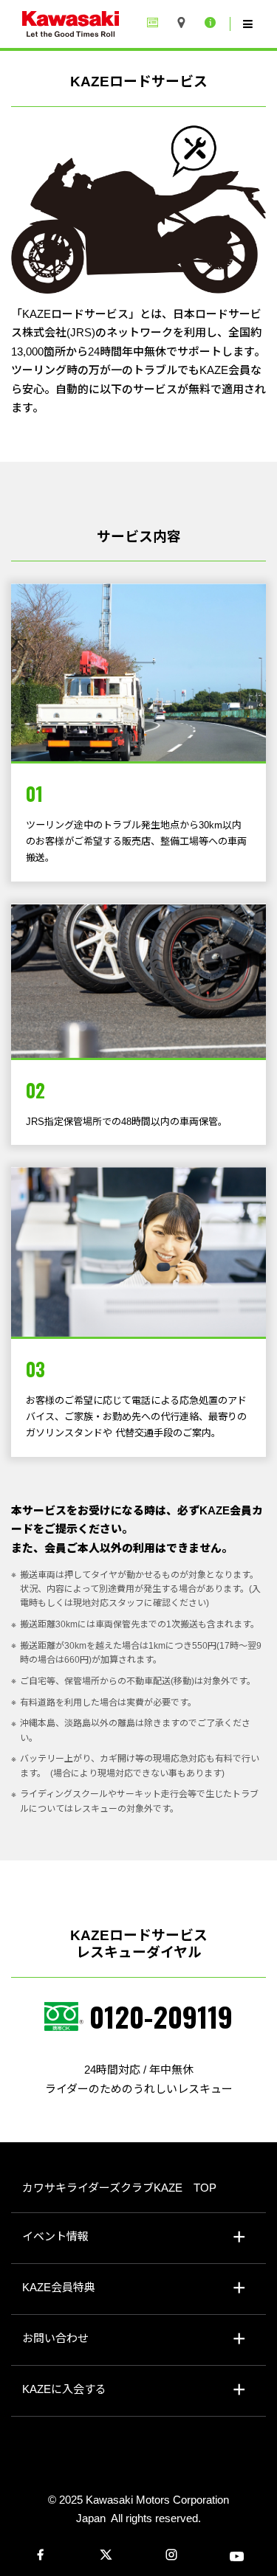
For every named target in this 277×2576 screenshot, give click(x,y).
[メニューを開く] (248, 24)
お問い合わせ (55, 2338)
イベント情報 (55, 2236)
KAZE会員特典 (59, 2287)
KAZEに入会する (64, 2389)
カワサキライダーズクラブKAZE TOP (119, 2188)
